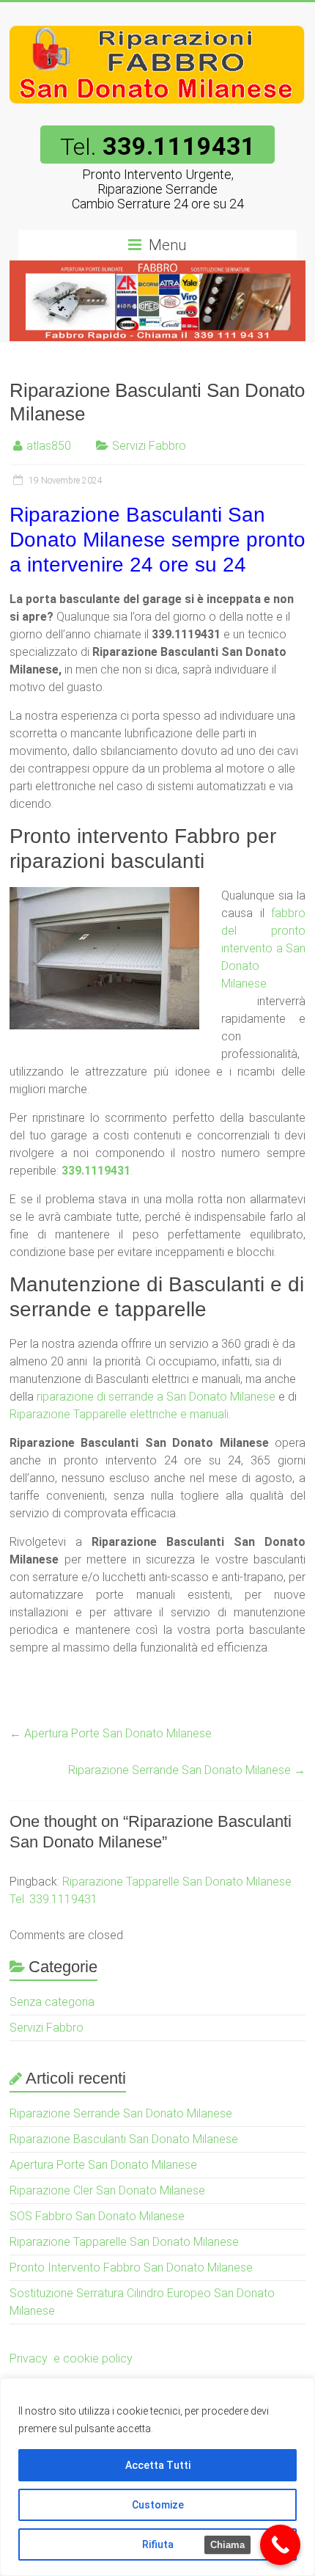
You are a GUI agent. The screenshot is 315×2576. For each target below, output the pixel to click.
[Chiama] (280, 2545)
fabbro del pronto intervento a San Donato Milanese (263, 948)
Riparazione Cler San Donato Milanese (107, 2190)
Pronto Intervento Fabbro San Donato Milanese (131, 2267)
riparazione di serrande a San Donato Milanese (156, 1397)
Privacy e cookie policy (71, 2358)
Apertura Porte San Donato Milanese (111, 1733)
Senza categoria (52, 2002)
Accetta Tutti (158, 2465)
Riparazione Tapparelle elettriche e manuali (119, 1414)
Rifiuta (158, 2544)
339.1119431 (96, 1171)
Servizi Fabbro (149, 446)
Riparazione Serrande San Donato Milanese (187, 1770)
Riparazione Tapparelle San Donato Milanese (124, 2242)
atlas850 (49, 446)
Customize (158, 2505)
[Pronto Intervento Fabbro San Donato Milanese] (157, 20)
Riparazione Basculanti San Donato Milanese (124, 2139)
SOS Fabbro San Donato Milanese (97, 2216)
